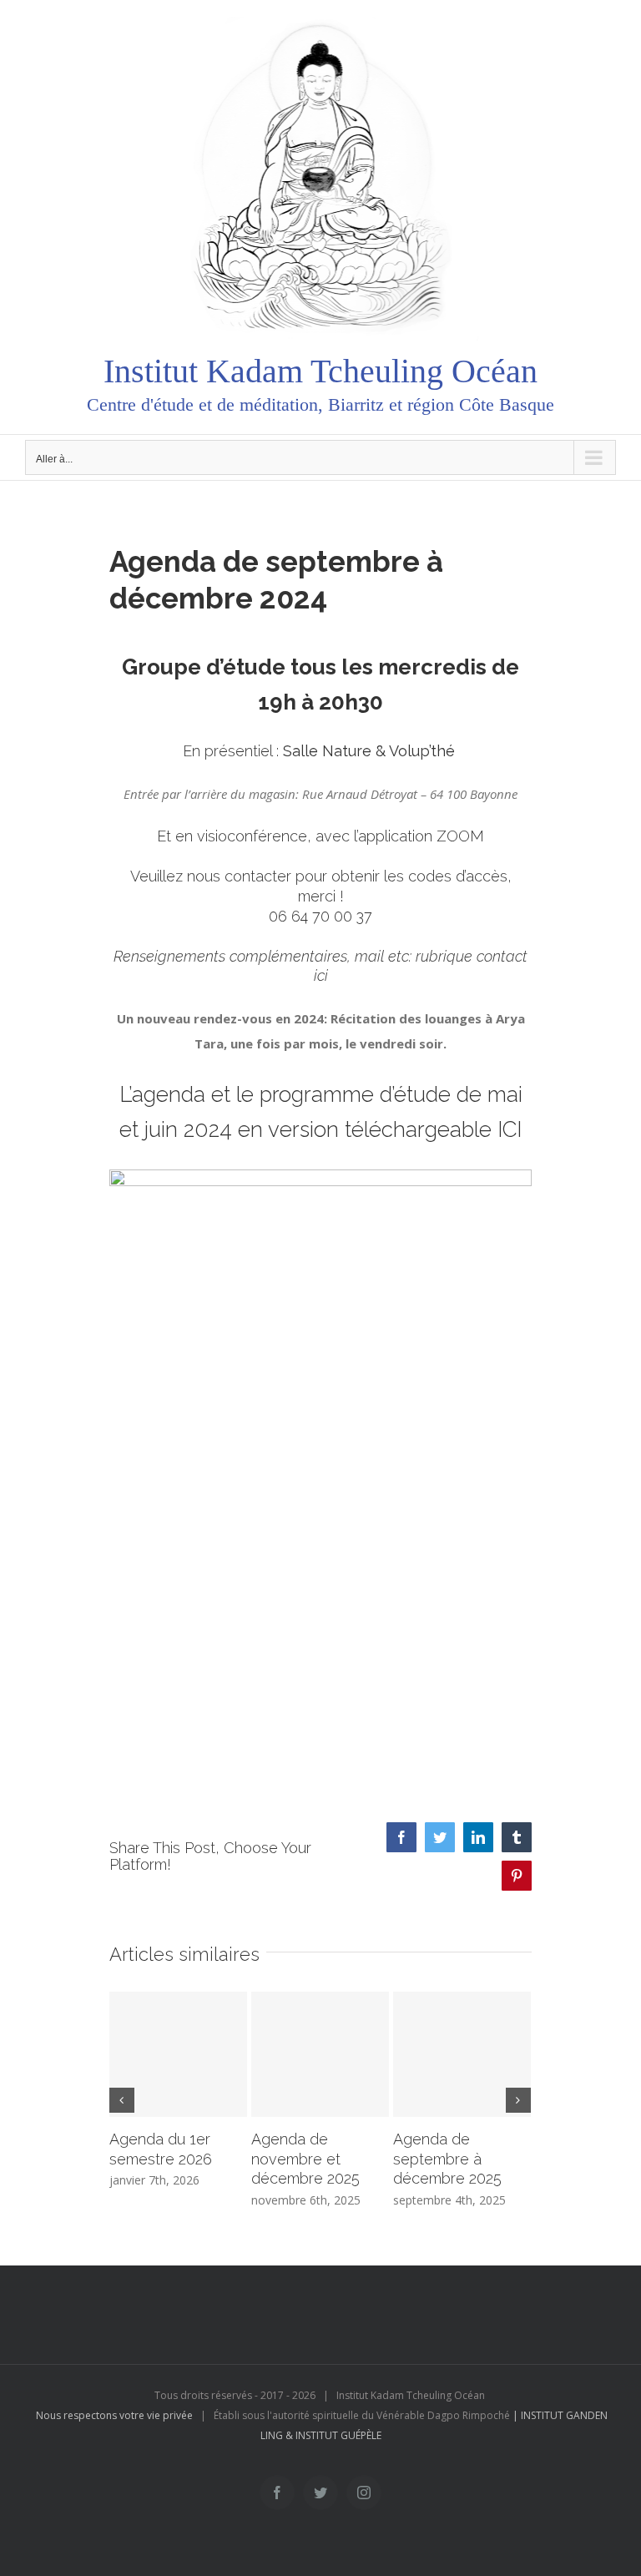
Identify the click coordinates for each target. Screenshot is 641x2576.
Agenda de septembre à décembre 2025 (447, 2159)
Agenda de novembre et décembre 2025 (305, 2159)
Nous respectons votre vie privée (114, 2415)
